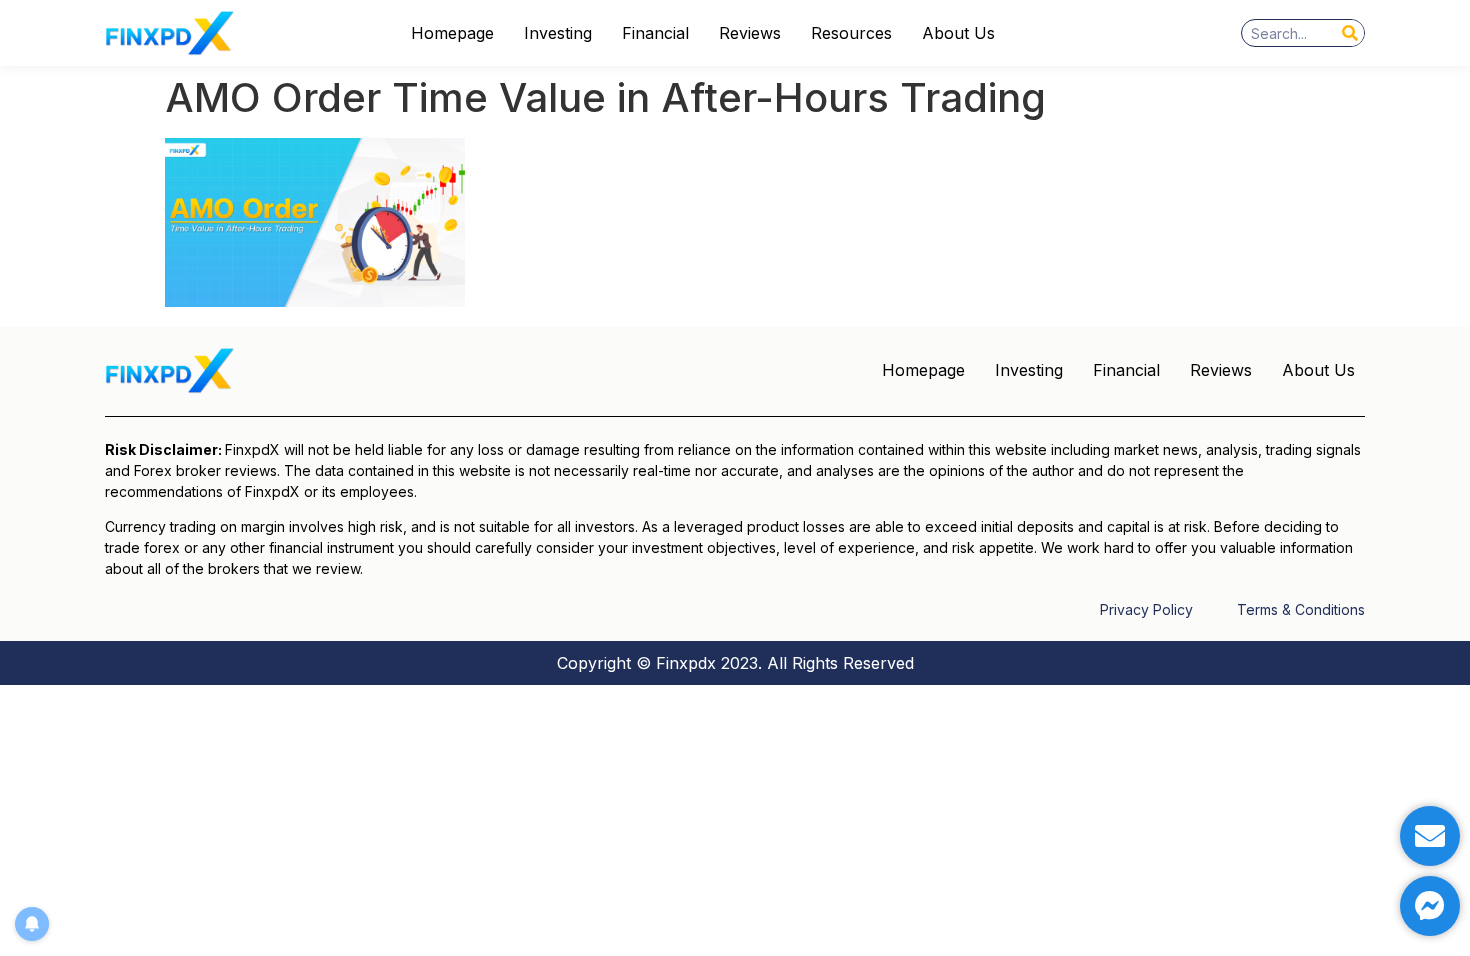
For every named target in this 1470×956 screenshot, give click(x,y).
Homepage (452, 33)
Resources (851, 33)
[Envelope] (1430, 836)
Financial (655, 33)
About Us (958, 33)
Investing (558, 33)
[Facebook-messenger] (1430, 906)
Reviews (750, 33)
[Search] (1350, 33)
